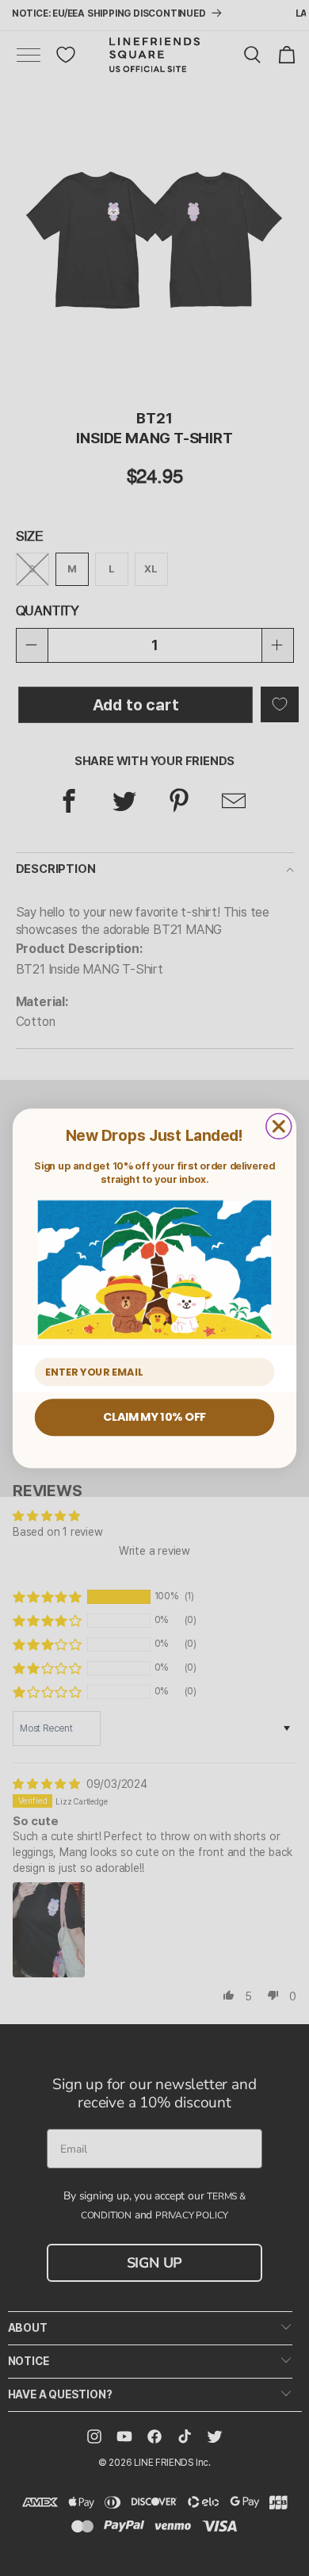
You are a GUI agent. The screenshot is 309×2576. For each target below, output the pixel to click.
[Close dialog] (279, 1126)
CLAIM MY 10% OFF (154, 1417)
